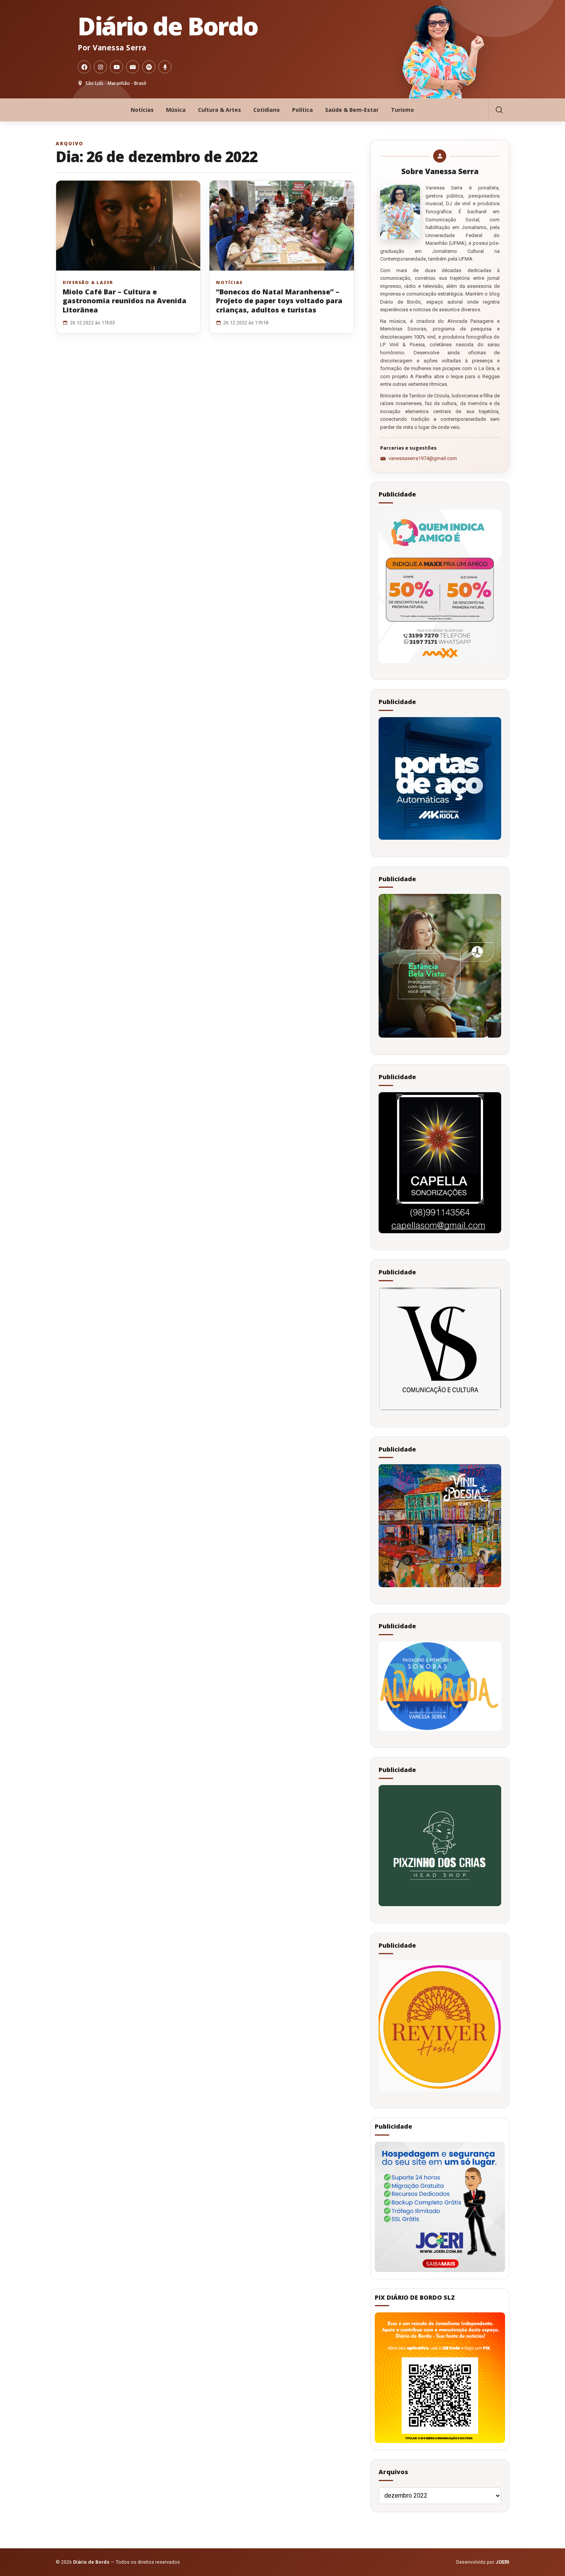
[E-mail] (133, 67)
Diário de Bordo (168, 26)
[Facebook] (84, 67)
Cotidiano (267, 110)
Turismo (402, 110)
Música (176, 110)
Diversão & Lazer (88, 282)
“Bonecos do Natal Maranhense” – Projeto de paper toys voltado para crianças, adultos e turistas (279, 301)
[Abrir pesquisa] (499, 110)
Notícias (142, 110)
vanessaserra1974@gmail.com (423, 458)
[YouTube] (116, 67)
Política (302, 110)
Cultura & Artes (219, 110)
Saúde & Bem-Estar (352, 110)
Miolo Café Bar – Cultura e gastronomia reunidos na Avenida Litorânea (125, 301)
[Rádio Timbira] (165, 67)
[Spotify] (149, 67)
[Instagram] (100, 67)
